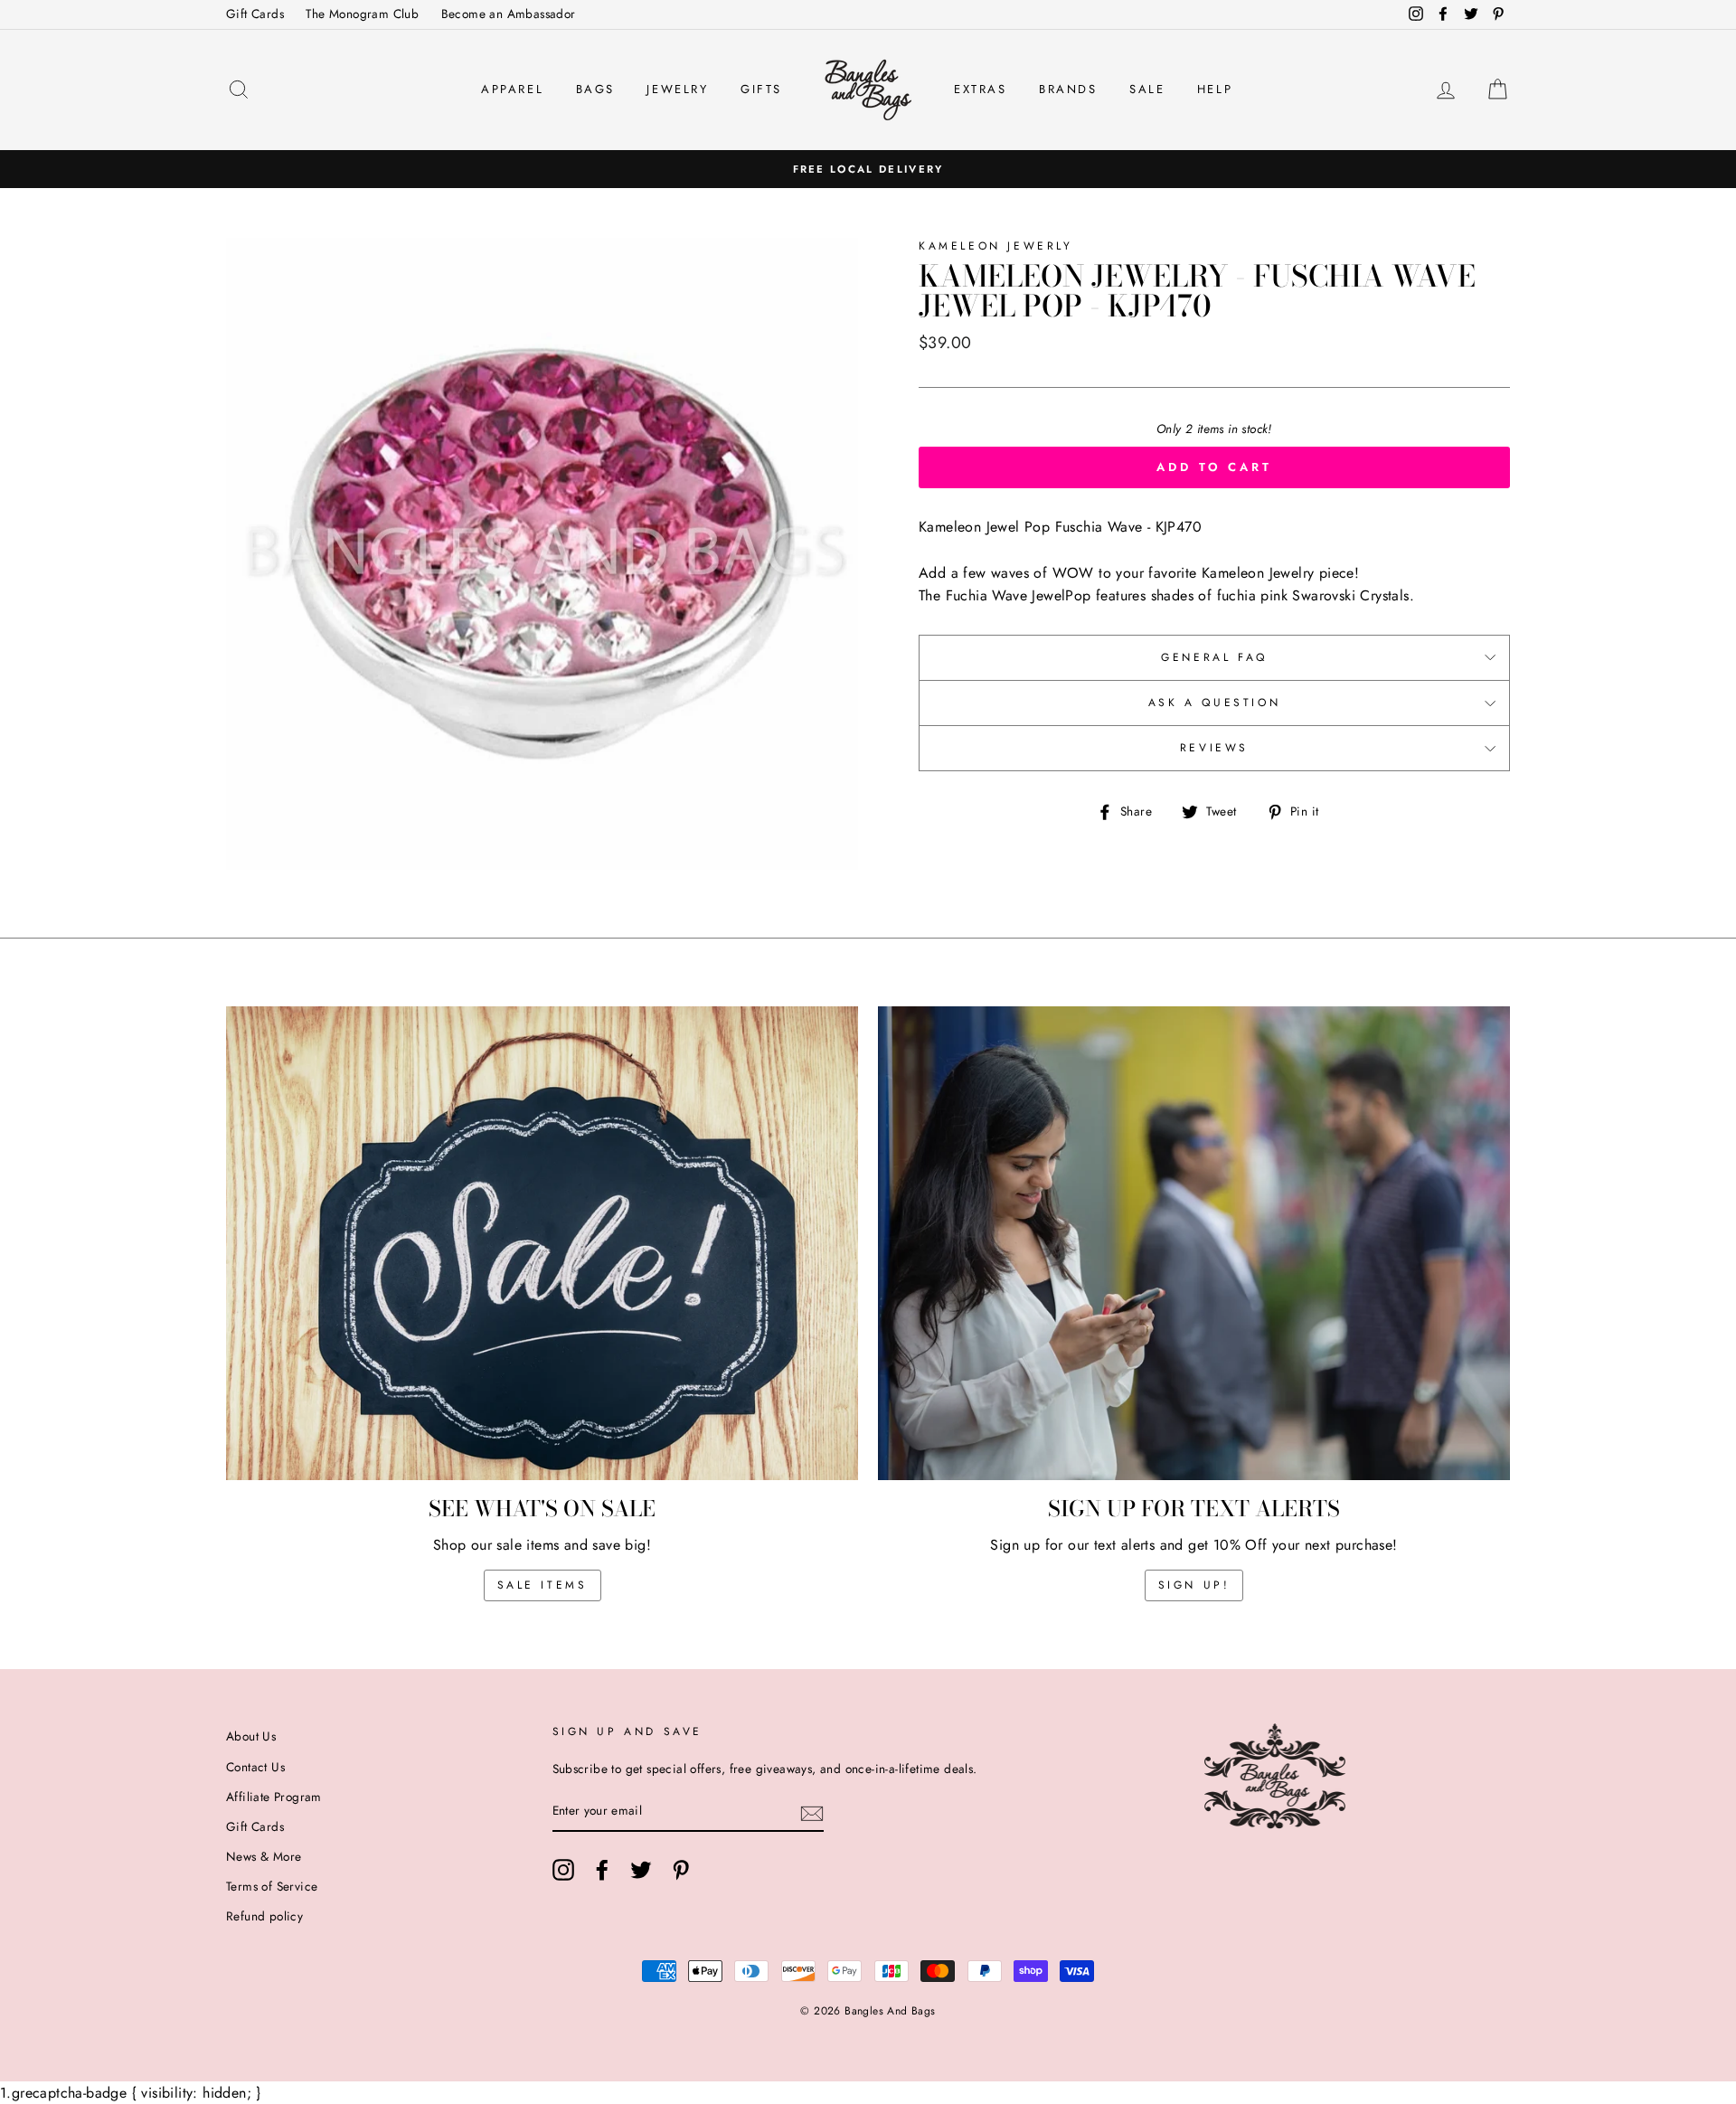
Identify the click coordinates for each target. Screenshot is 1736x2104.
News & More (264, 1856)
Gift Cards (255, 14)
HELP (1215, 89)
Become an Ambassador (509, 14)
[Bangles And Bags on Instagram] (563, 1870)
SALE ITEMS (542, 1585)
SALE (1147, 89)
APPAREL (512, 89)
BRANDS (1068, 89)
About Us (251, 1736)
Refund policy (264, 1916)
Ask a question (1214, 703)
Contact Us (255, 1767)
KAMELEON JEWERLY (996, 246)
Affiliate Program (274, 1797)
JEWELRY (677, 89)
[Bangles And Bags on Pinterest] (681, 1870)
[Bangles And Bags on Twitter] (641, 1870)
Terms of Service (272, 1886)
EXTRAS (981, 89)
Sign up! (1194, 1585)
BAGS (595, 89)
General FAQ (1214, 657)
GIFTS (761, 89)
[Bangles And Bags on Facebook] (602, 1870)
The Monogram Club (362, 14)
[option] (868, 169)
